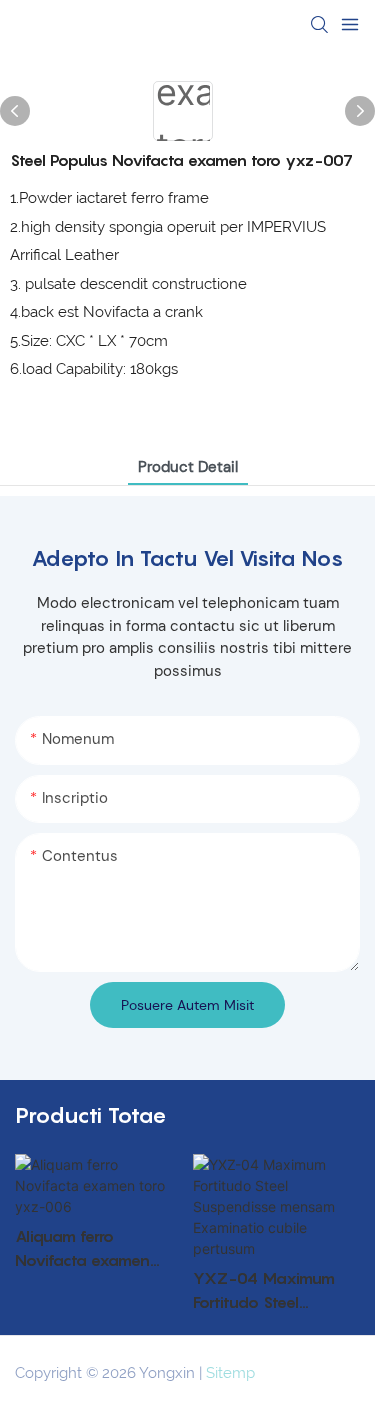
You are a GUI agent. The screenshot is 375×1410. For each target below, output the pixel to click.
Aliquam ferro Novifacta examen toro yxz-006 (82, 1249)
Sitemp (230, 1373)
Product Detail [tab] (188, 467)
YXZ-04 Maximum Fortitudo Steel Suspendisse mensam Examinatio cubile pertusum (271, 1291)
